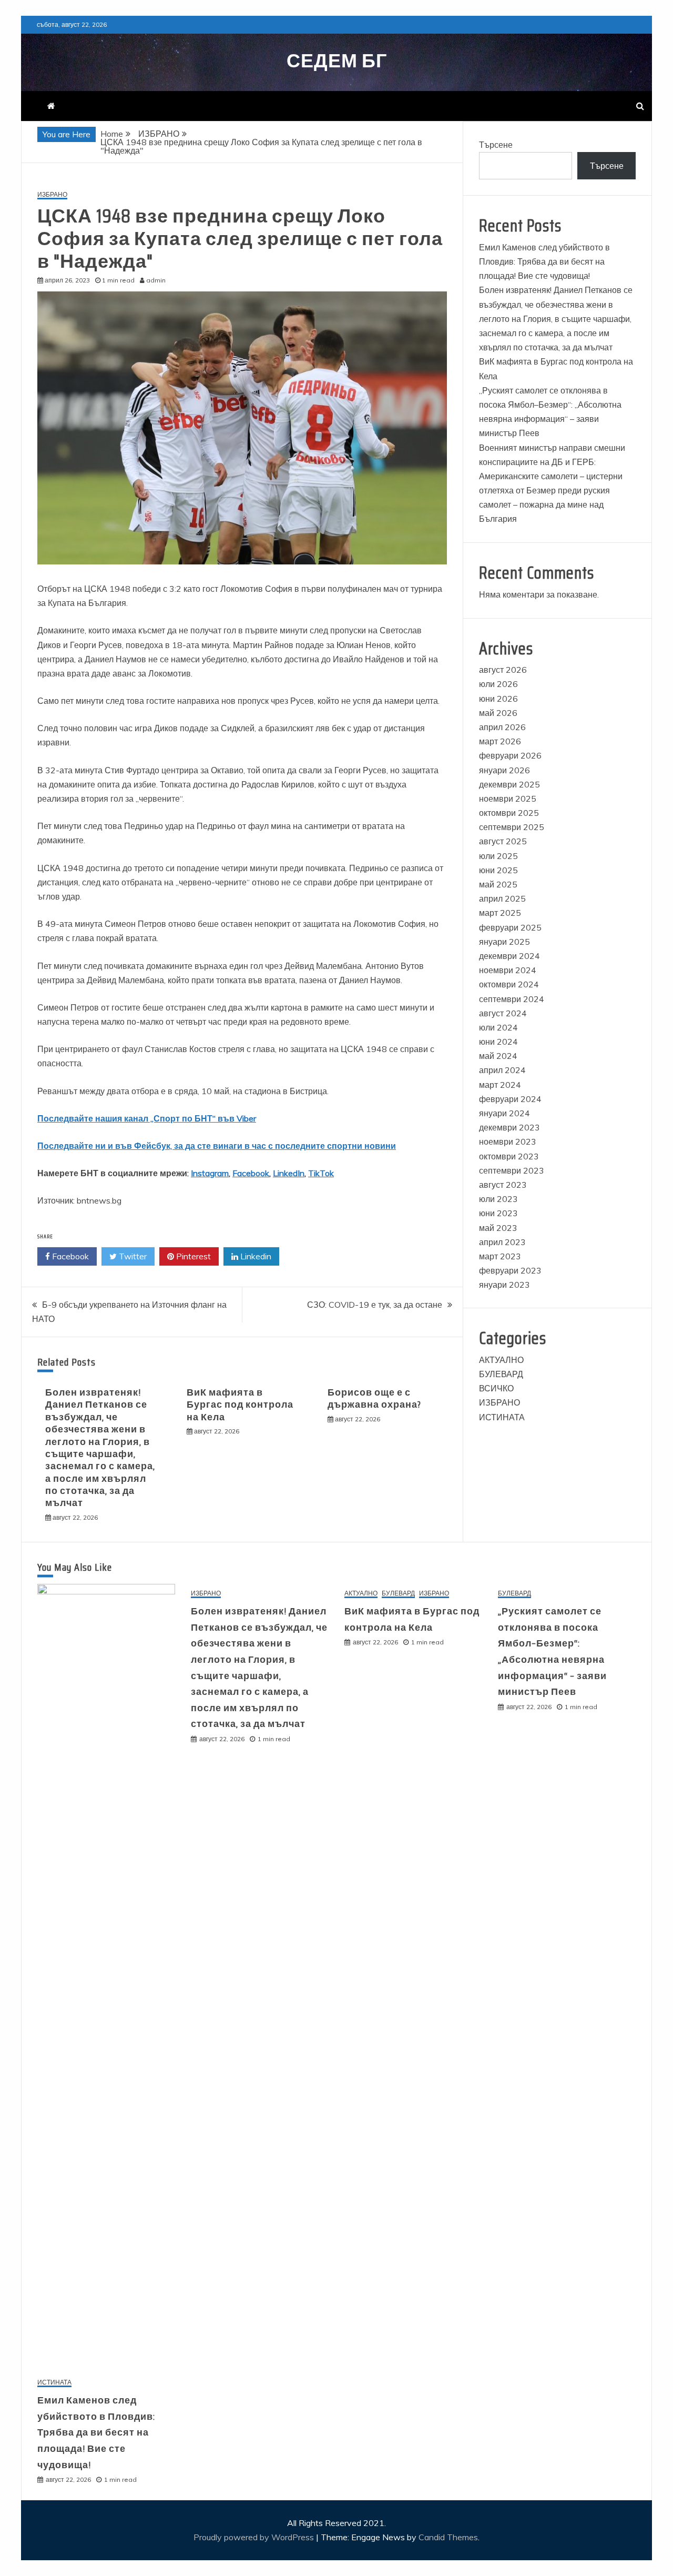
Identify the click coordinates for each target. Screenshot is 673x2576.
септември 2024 (512, 999)
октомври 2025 (509, 813)
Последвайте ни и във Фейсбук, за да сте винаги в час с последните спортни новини (217, 1146)
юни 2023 (498, 1213)
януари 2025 (504, 942)
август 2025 (503, 841)
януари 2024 (504, 1113)
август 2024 (503, 1013)
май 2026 (498, 713)
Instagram (210, 1173)
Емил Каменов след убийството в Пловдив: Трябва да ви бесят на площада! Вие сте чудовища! (544, 261)
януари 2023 (504, 1285)
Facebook (251, 1173)
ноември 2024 (508, 970)
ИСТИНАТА (502, 1417)
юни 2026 (498, 699)
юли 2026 (498, 684)
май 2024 (498, 1056)
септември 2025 (512, 827)
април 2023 (502, 1242)
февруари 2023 (510, 1270)
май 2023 (498, 1228)
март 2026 (500, 741)
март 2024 (500, 1085)
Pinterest (192, 1256)
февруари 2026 (510, 755)
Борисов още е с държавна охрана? (375, 1398)
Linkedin (255, 1256)
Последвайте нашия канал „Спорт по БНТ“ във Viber (147, 1118)
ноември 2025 (508, 799)
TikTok (321, 1173)
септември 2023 (512, 1170)
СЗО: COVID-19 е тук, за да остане (375, 1305)
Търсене (496, 145)
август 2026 (503, 670)
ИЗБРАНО (52, 195)
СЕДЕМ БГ (337, 61)
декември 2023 (509, 1127)
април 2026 (502, 727)
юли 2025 (498, 856)
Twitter (132, 1256)
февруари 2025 (510, 927)
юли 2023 (498, 1199)
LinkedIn (289, 1173)
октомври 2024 (509, 984)
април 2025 (502, 898)
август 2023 (503, 1185)
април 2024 (502, 1070)
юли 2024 (498, 1027)
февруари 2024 (510, 1099)
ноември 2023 (508, 1141)
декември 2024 (509, 956)
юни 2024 (498, 1042)
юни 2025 (498, 870)
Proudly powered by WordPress (255, 2537)
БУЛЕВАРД (501, 1374)
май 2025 (498, 884)
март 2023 (500, 1256)
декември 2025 (509, 784)
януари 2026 (504, 770)
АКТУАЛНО (501, 1360)
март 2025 (500, 913)
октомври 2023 (509, 1156)
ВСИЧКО (496, 1388)
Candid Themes (448, 2537)
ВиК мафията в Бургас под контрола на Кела (240, 1405)
